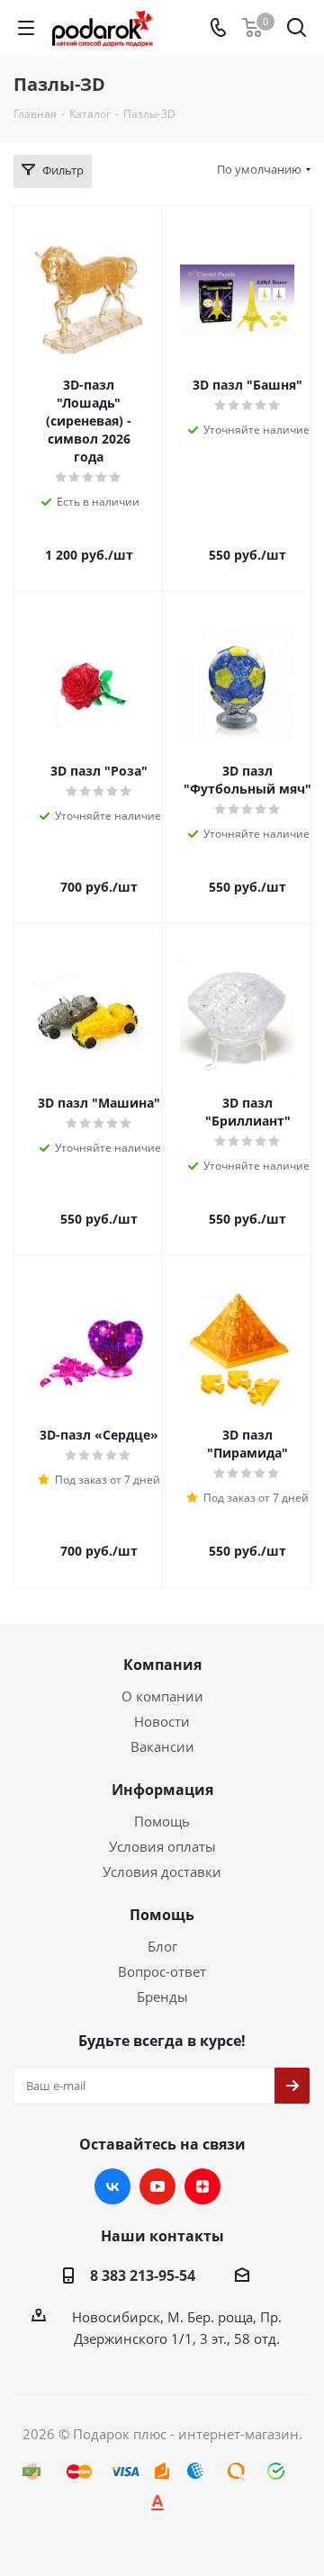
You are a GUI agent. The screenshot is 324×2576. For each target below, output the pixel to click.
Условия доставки (162, 1871)
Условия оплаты (162, 1846)
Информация (162, 1790)
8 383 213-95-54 (143, 2275)
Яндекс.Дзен (202, 2186)
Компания (162, 1665)
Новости (162, 1721)
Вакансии (162, 1746)
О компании (162, 1696)
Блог (162, 1946)
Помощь (162, 1821)
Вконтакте (112, 2186)
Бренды (162, 1997)
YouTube (157, 2186)
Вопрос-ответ (162, 1971)
